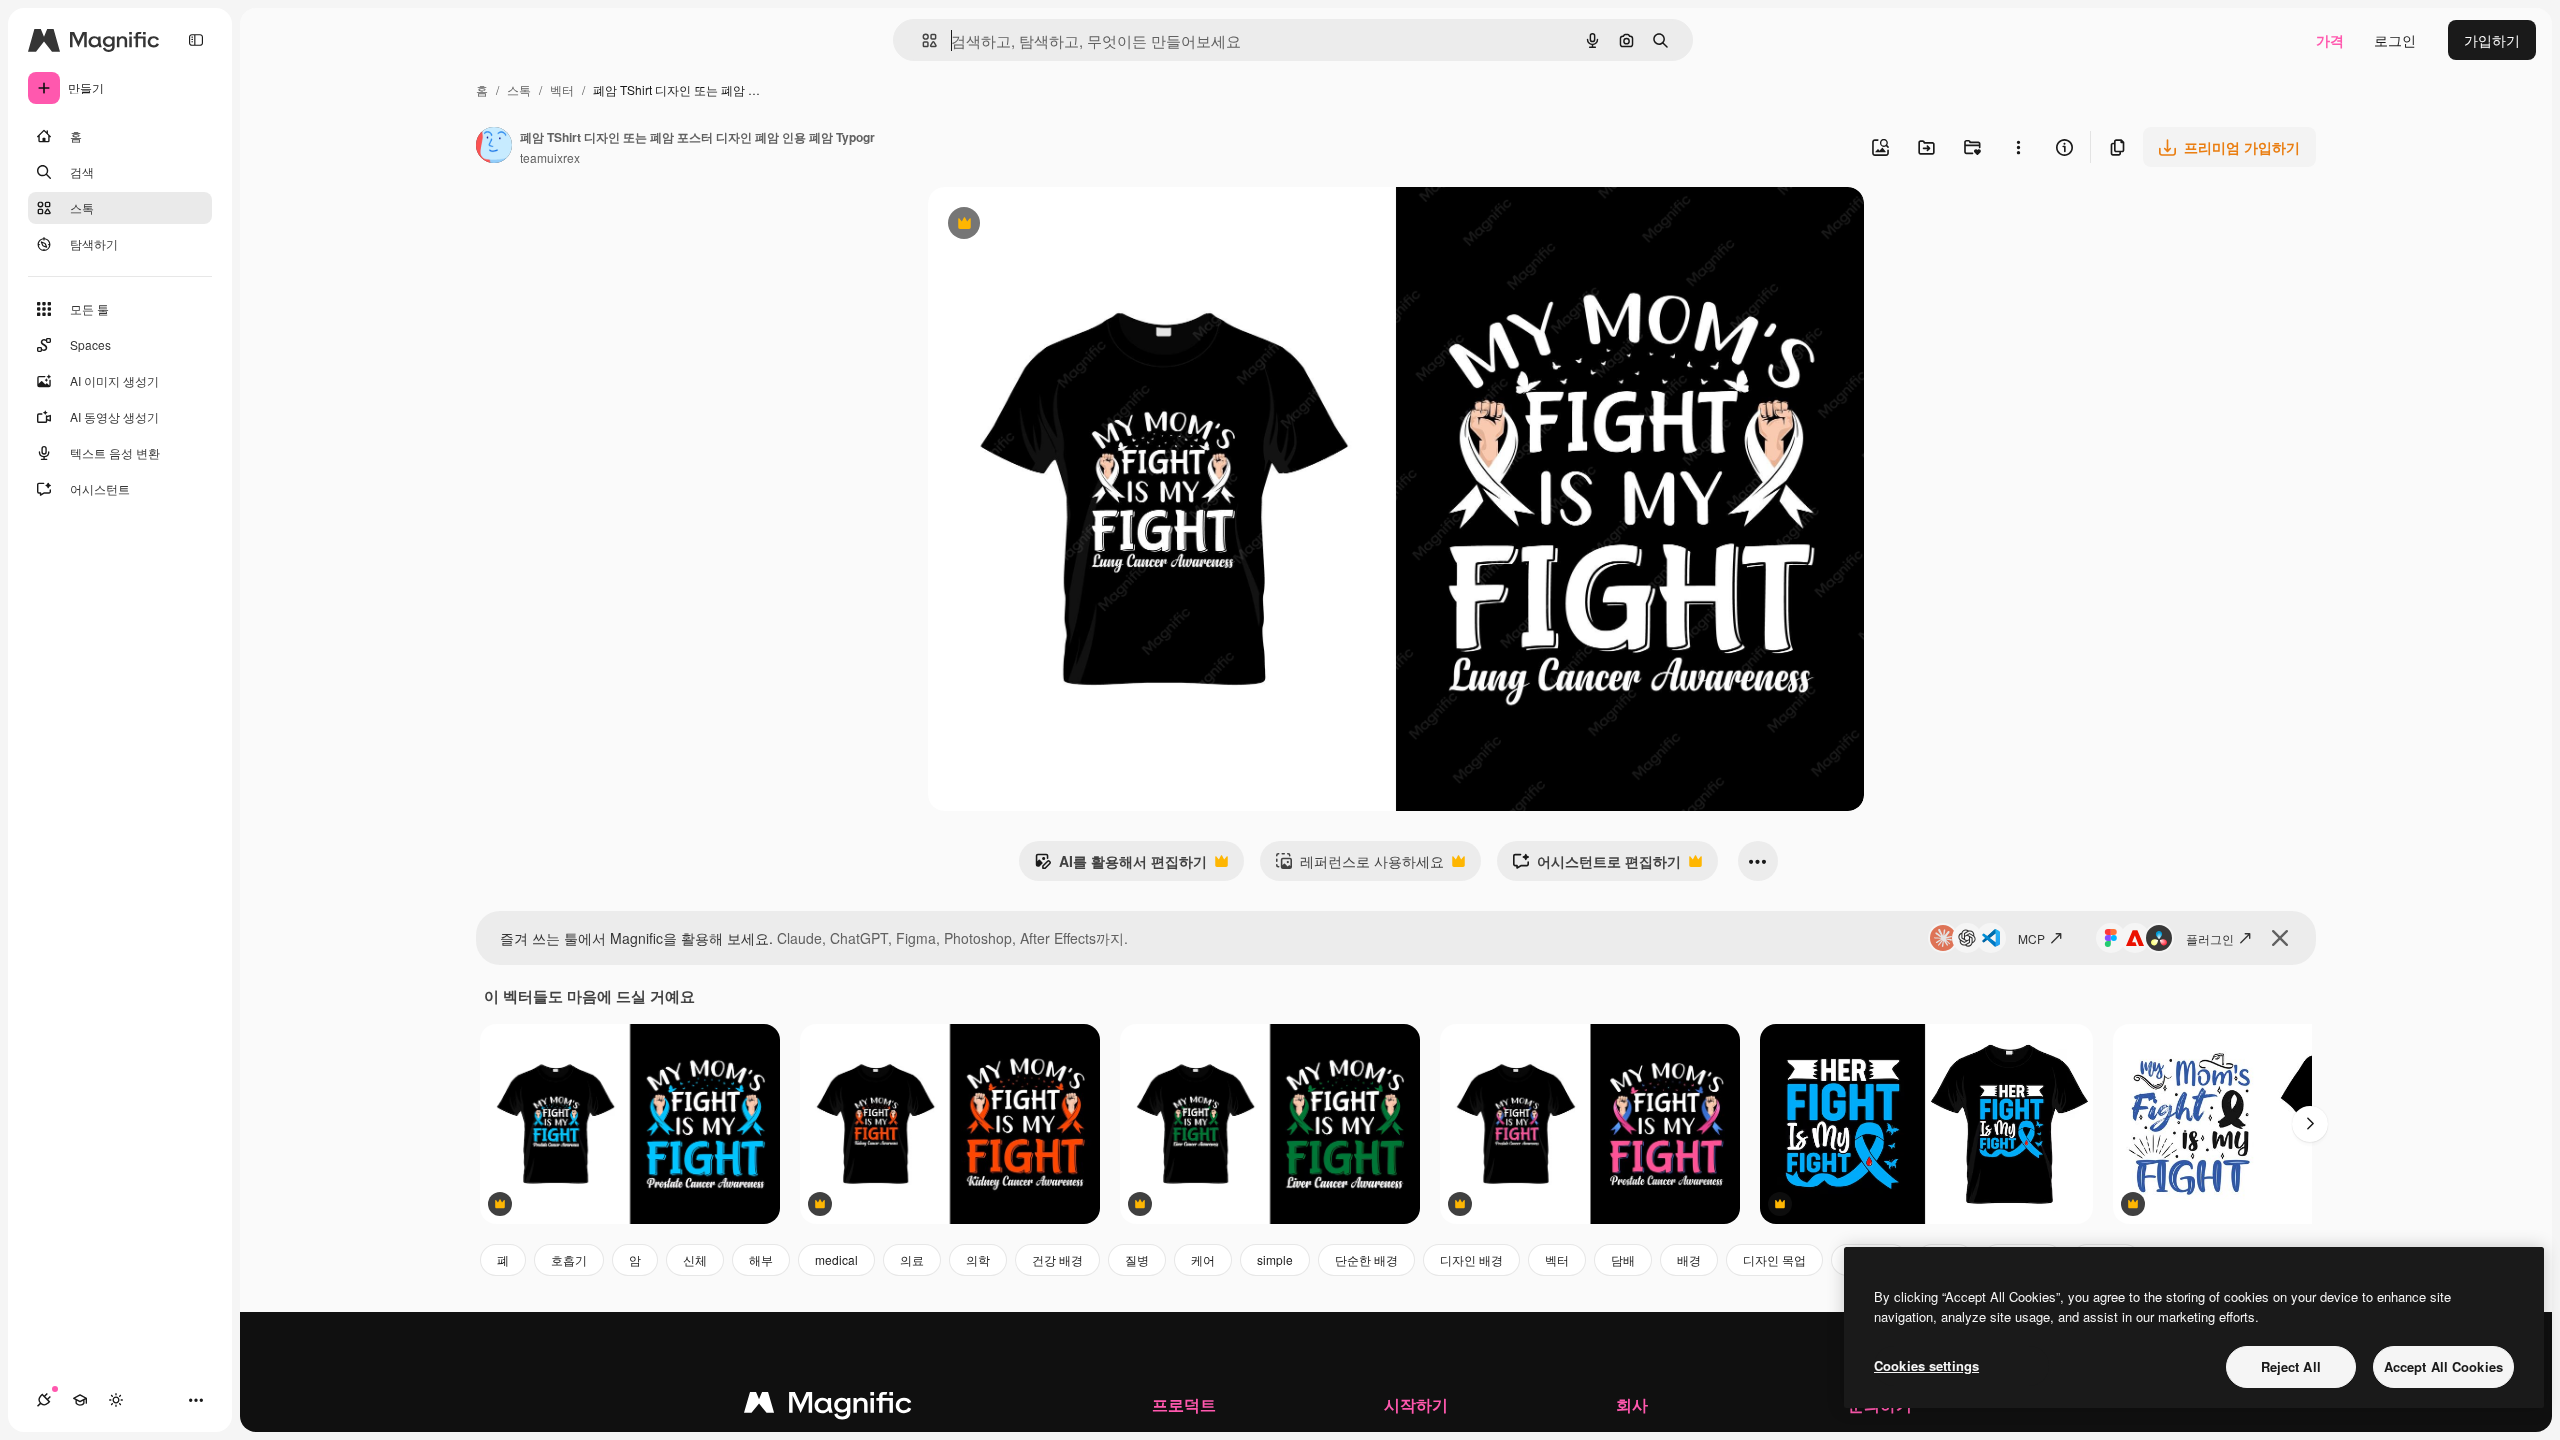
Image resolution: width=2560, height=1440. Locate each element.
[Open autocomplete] (921, 40)
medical (836, 1259)
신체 (695, 1259)
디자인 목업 (1774, 1259)
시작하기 (1416, 1404)
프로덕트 (1184, 1404)
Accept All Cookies (2443, 1366)
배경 (1689, 1259)
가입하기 (2492, 40)
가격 (2330, 40)
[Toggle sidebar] (196, 40)
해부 (761, 1259)
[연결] (44, 1400)
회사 (1632, 1404)
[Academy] (80, 1400)
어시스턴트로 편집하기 (1596, 866)
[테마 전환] (116, 1400)
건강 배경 (1057, 1259)
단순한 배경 (1366, 1259)
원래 (1043, 225)
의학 (978, 1259)
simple (1275, 1259)
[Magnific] (828, 1407)
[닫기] (2280, 938)
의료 (912, 1259)
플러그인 (2210, 938)
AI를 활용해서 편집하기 (1120, 866)
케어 (1203, 1259)
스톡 (519, 89)
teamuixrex (550, 157)
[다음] (2310, 1124)
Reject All (2291, 1366)
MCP (2031, 938)
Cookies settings (1926, 1365)
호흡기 (569, 1259)
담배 (1623, 1259)
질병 (1137, 1259)
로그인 (2395, 40)
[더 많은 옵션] (2018, 147)
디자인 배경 (1471, 1259)
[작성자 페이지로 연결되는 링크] (494, 147)
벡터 (562, 89)
